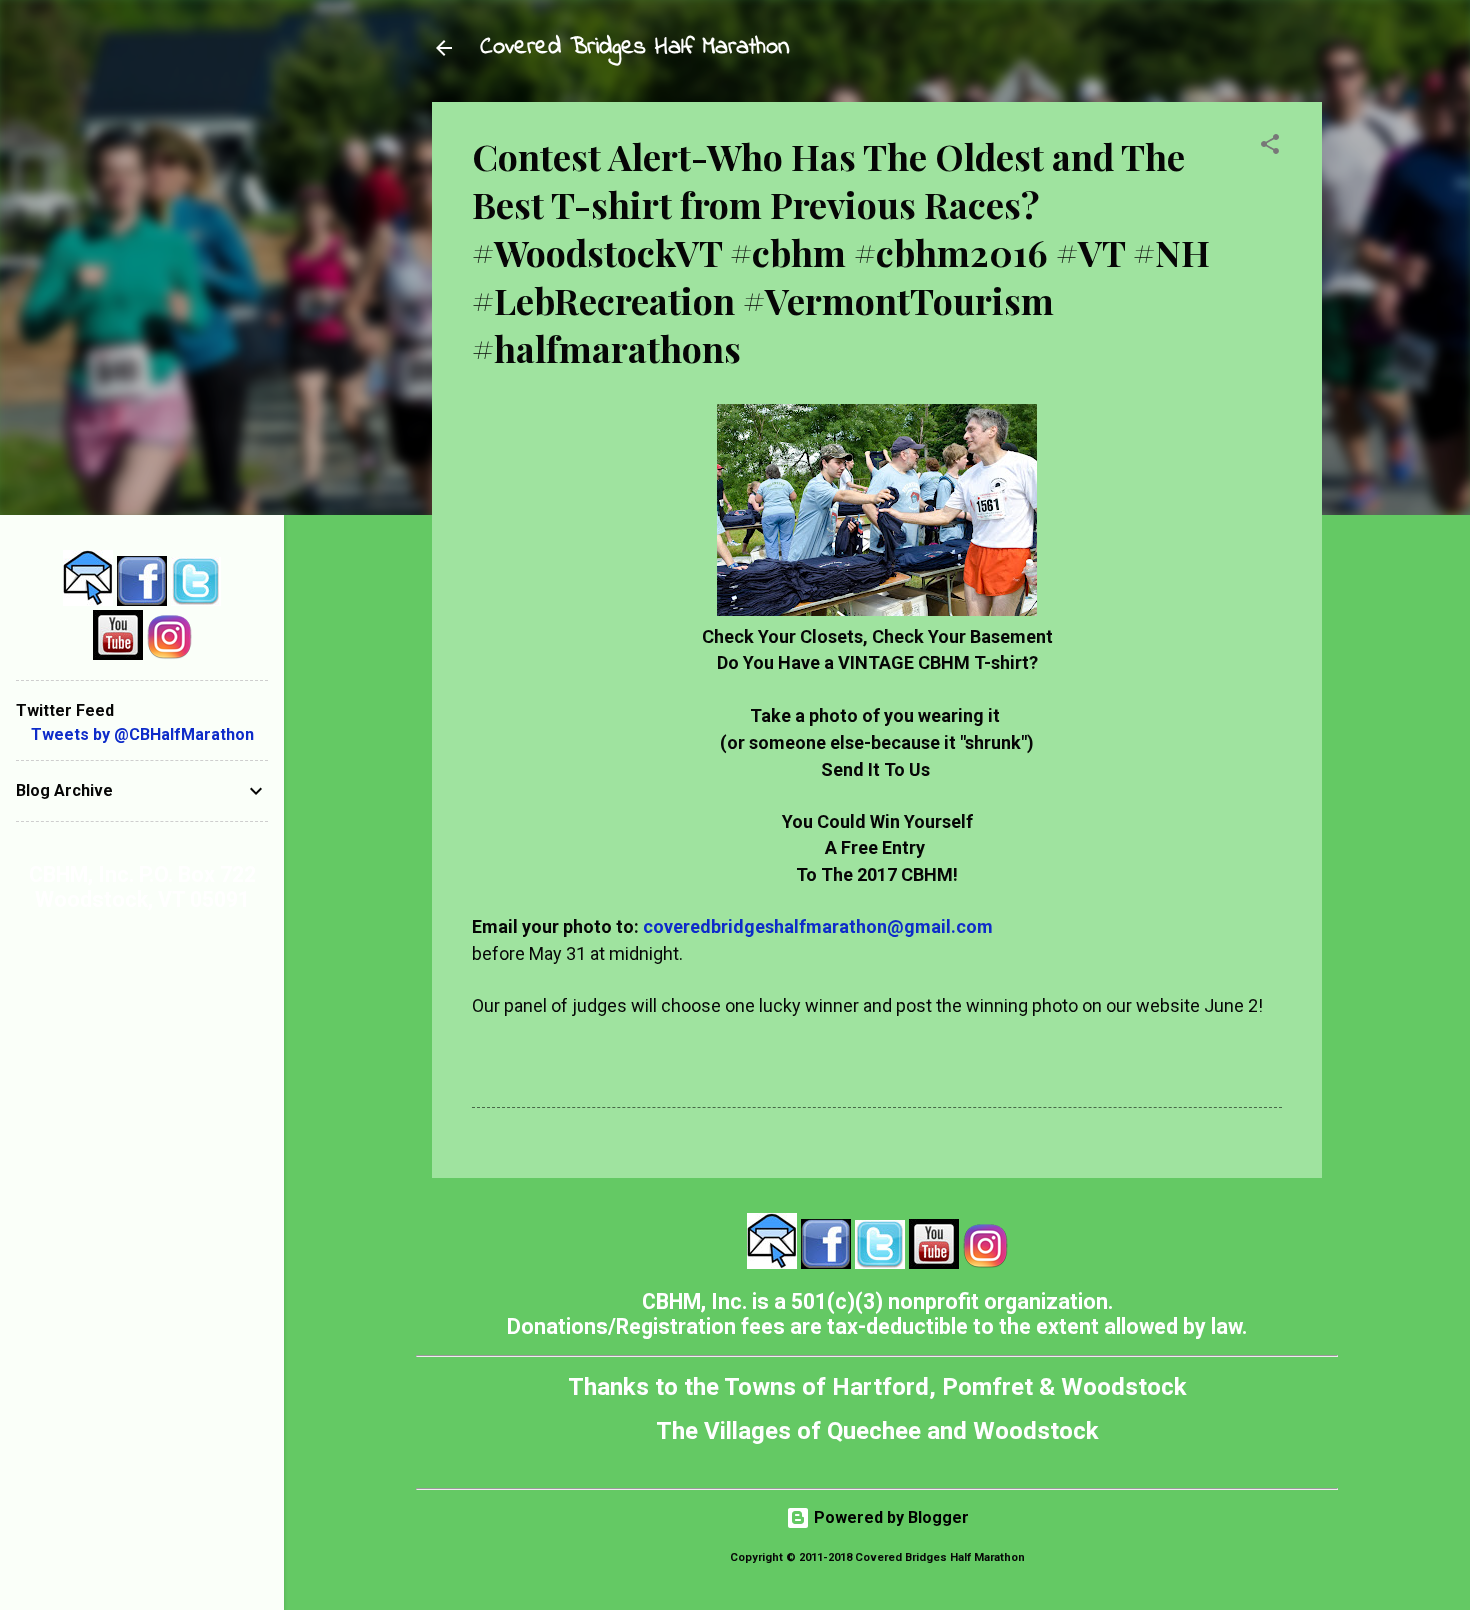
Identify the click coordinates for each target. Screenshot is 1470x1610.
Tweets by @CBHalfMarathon (142, 734)
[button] (1270, 147)
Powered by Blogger (889, 1517)
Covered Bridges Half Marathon (634, 47)
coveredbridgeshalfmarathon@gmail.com (818, 926)
